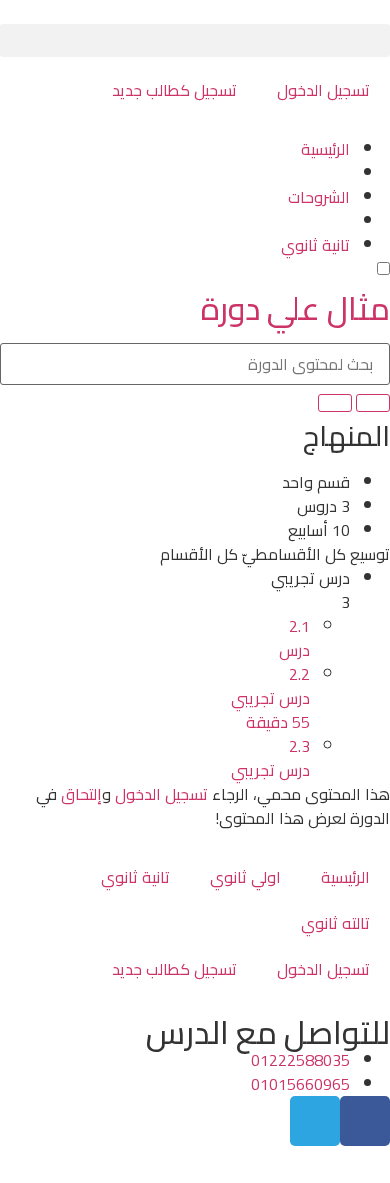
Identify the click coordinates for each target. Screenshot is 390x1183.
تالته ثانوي (335, 923)
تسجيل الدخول (323, 90)
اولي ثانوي (245, 877)
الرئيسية (345, 877)
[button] (195, 40)
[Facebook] (365, 1121)
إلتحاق (81, 794)
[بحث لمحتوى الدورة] (373, 403)
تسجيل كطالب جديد (174, 90)
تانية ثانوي (135, 877)
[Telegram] (315, 1121)
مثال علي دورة (295, 308)
